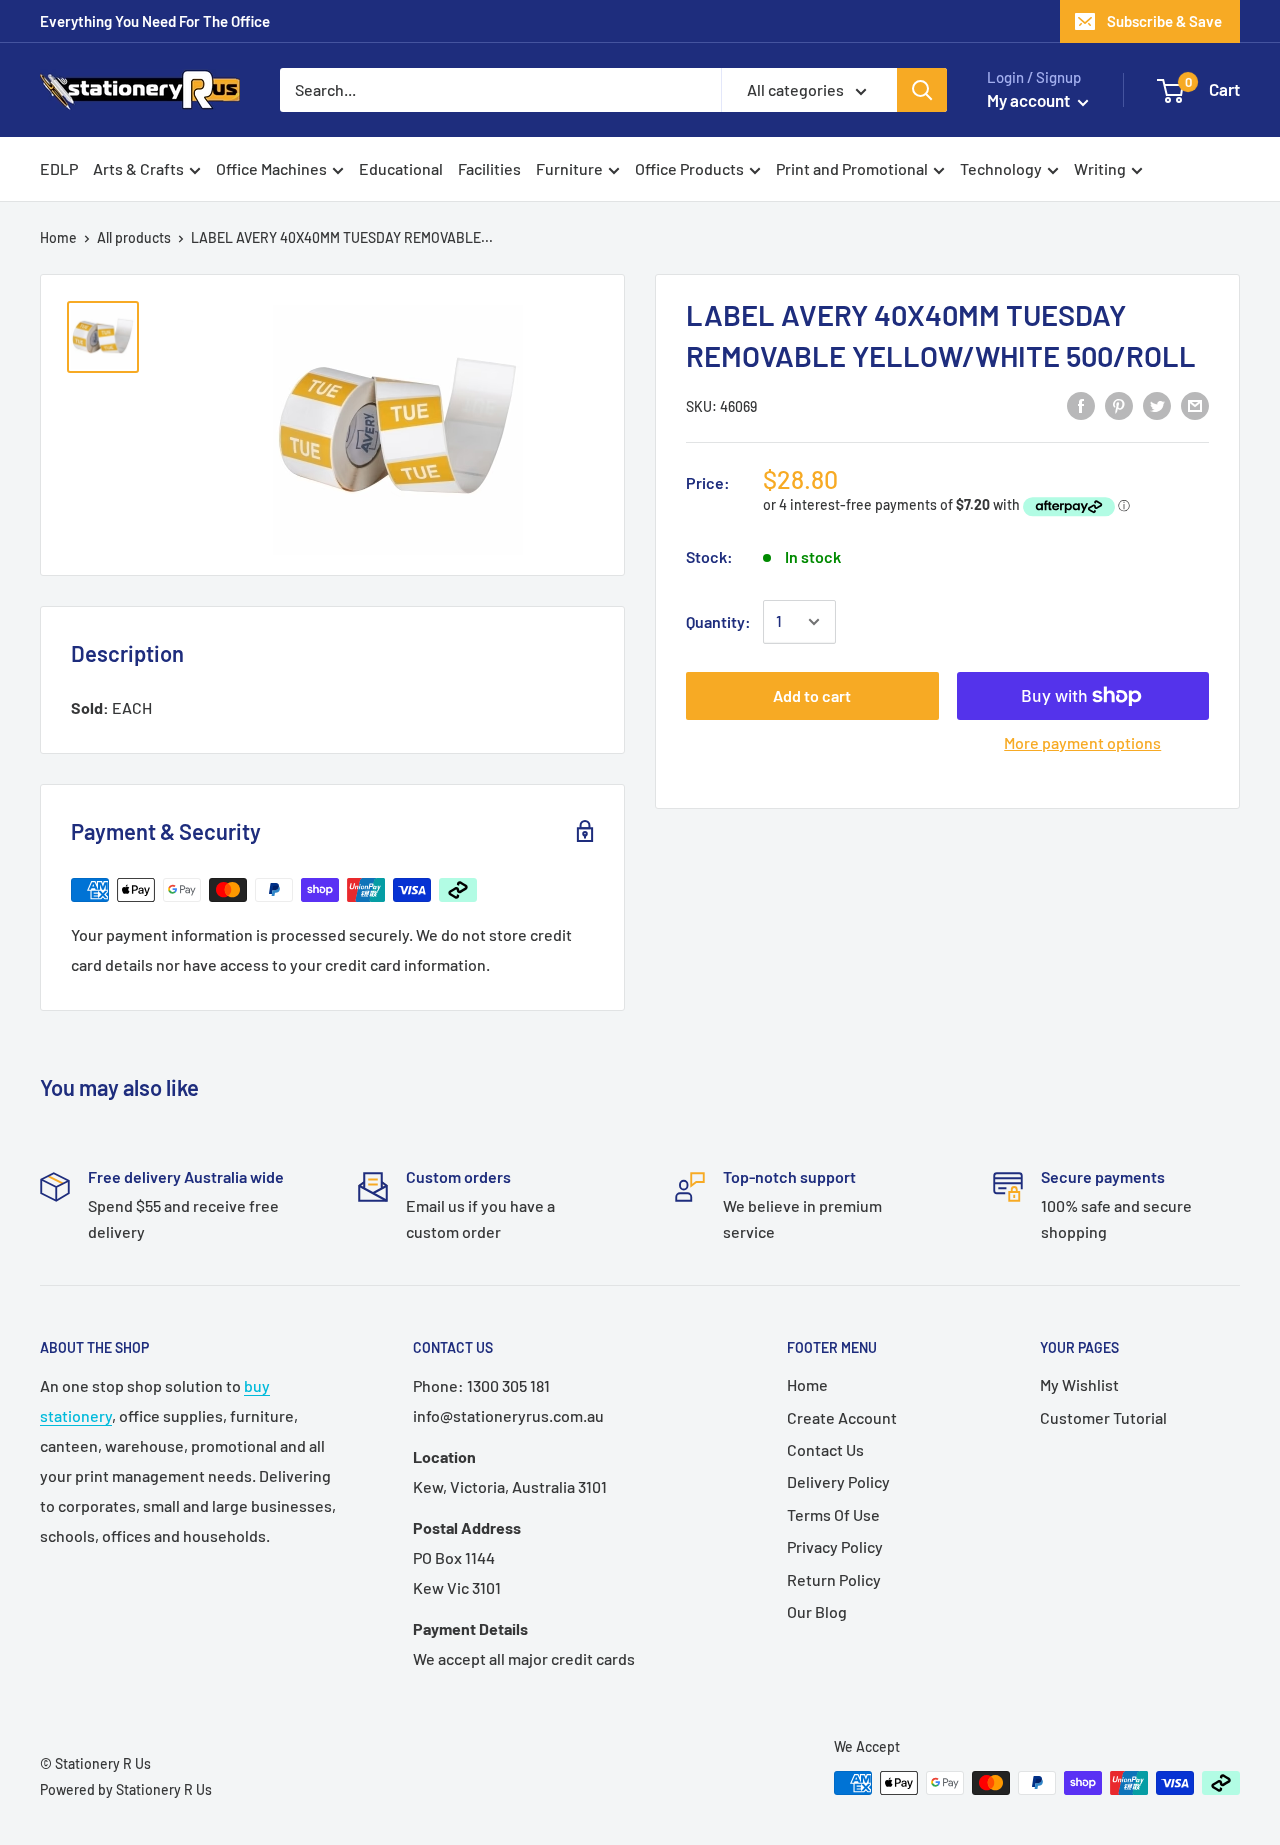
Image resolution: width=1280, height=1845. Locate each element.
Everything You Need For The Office (155, 21)
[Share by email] (1195, 404)
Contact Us (825, 1449)
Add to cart (812, 695)
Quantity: (718, 621)
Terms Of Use (833, 1514)
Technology (1001, 168)
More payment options (1082, 742)
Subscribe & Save (1164, 21)
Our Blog (817, 1611)
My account (1030, 100)
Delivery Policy (838, 1481)
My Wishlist (1079, 1384)
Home (58, 237)
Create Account (842, 1417)
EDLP (59, 168)
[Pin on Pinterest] (1119, 404)
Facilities (489, 168)
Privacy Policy (835, 1546)
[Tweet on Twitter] (1157, 404)
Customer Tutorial (1103, 1417)
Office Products (689, 168)
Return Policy (834, 1579)
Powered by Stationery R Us (126, 1789)
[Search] (922, 90)
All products (134, 237)
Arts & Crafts (138, 168)
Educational (401, 168)
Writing (1100, 168)
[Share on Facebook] (1081, 404)
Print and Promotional (852, 168)
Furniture (569, 168)
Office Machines (271, 168)
